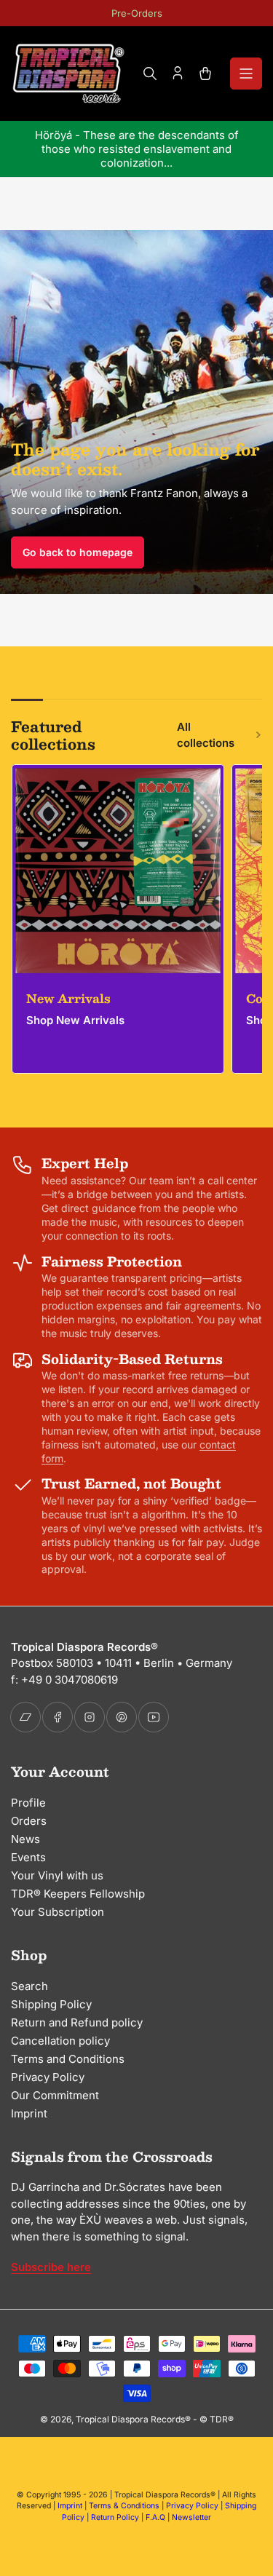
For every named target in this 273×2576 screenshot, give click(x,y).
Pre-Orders (137, 13)
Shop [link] (260, 1020)
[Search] (150, 74)
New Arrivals (68, 998)
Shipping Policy (51, 2004)
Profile (28, 1803)
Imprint (29, 2113)
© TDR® (217, 2419)
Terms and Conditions (68, 2059)
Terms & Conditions (124, 2506)
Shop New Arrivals (75, 1020)
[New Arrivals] (118, 871)
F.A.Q (155, 2517)
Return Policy (115, 2517)
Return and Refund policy (77, 2022)
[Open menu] (246, 74)
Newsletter (191, 2517)
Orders (29, 1821)
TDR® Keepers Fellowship (78, 1894)
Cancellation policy (60, 2041)
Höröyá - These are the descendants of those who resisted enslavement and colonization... (137, 149)
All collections (206, 735)
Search (29, 1986)
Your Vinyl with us (57, 1875)
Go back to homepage (78, 552)
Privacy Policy (48, 2077)
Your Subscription (58, 1912)
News (25, 1839)
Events (28, 1857)
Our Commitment (55, 2095)
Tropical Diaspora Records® (133, 2419)
